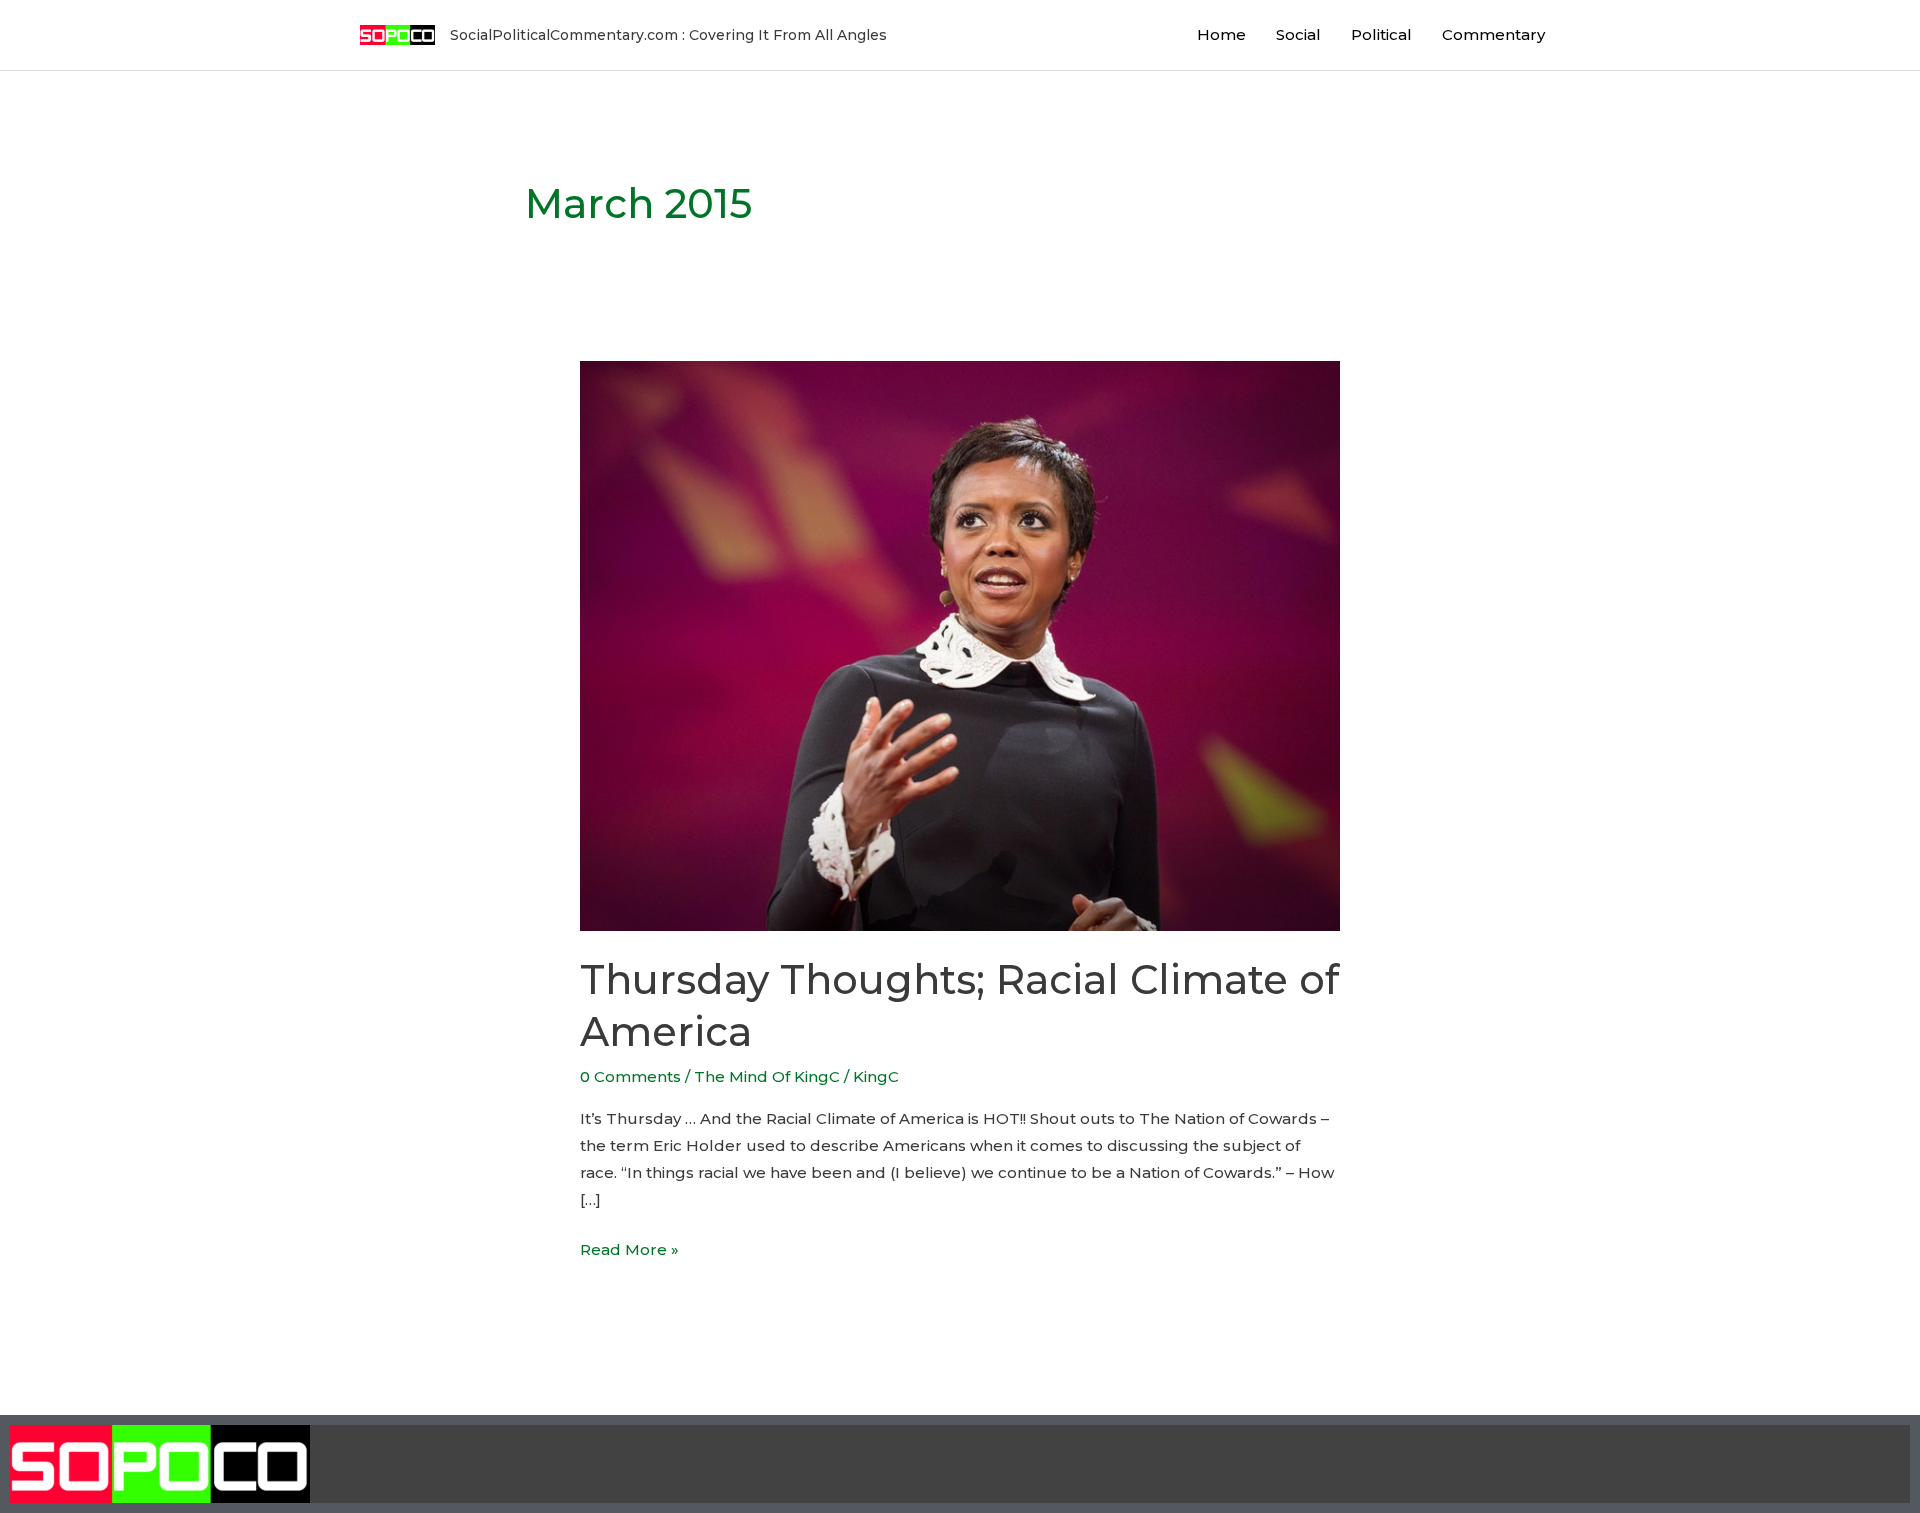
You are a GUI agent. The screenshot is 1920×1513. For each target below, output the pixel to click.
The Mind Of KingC (767, 1076)
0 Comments (630, 1076)
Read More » (629, 1247)
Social (1298, 34)
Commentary (1493, 34)
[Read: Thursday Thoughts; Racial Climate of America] (960, 644)
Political (1381, 34)
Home (1221, 34)
